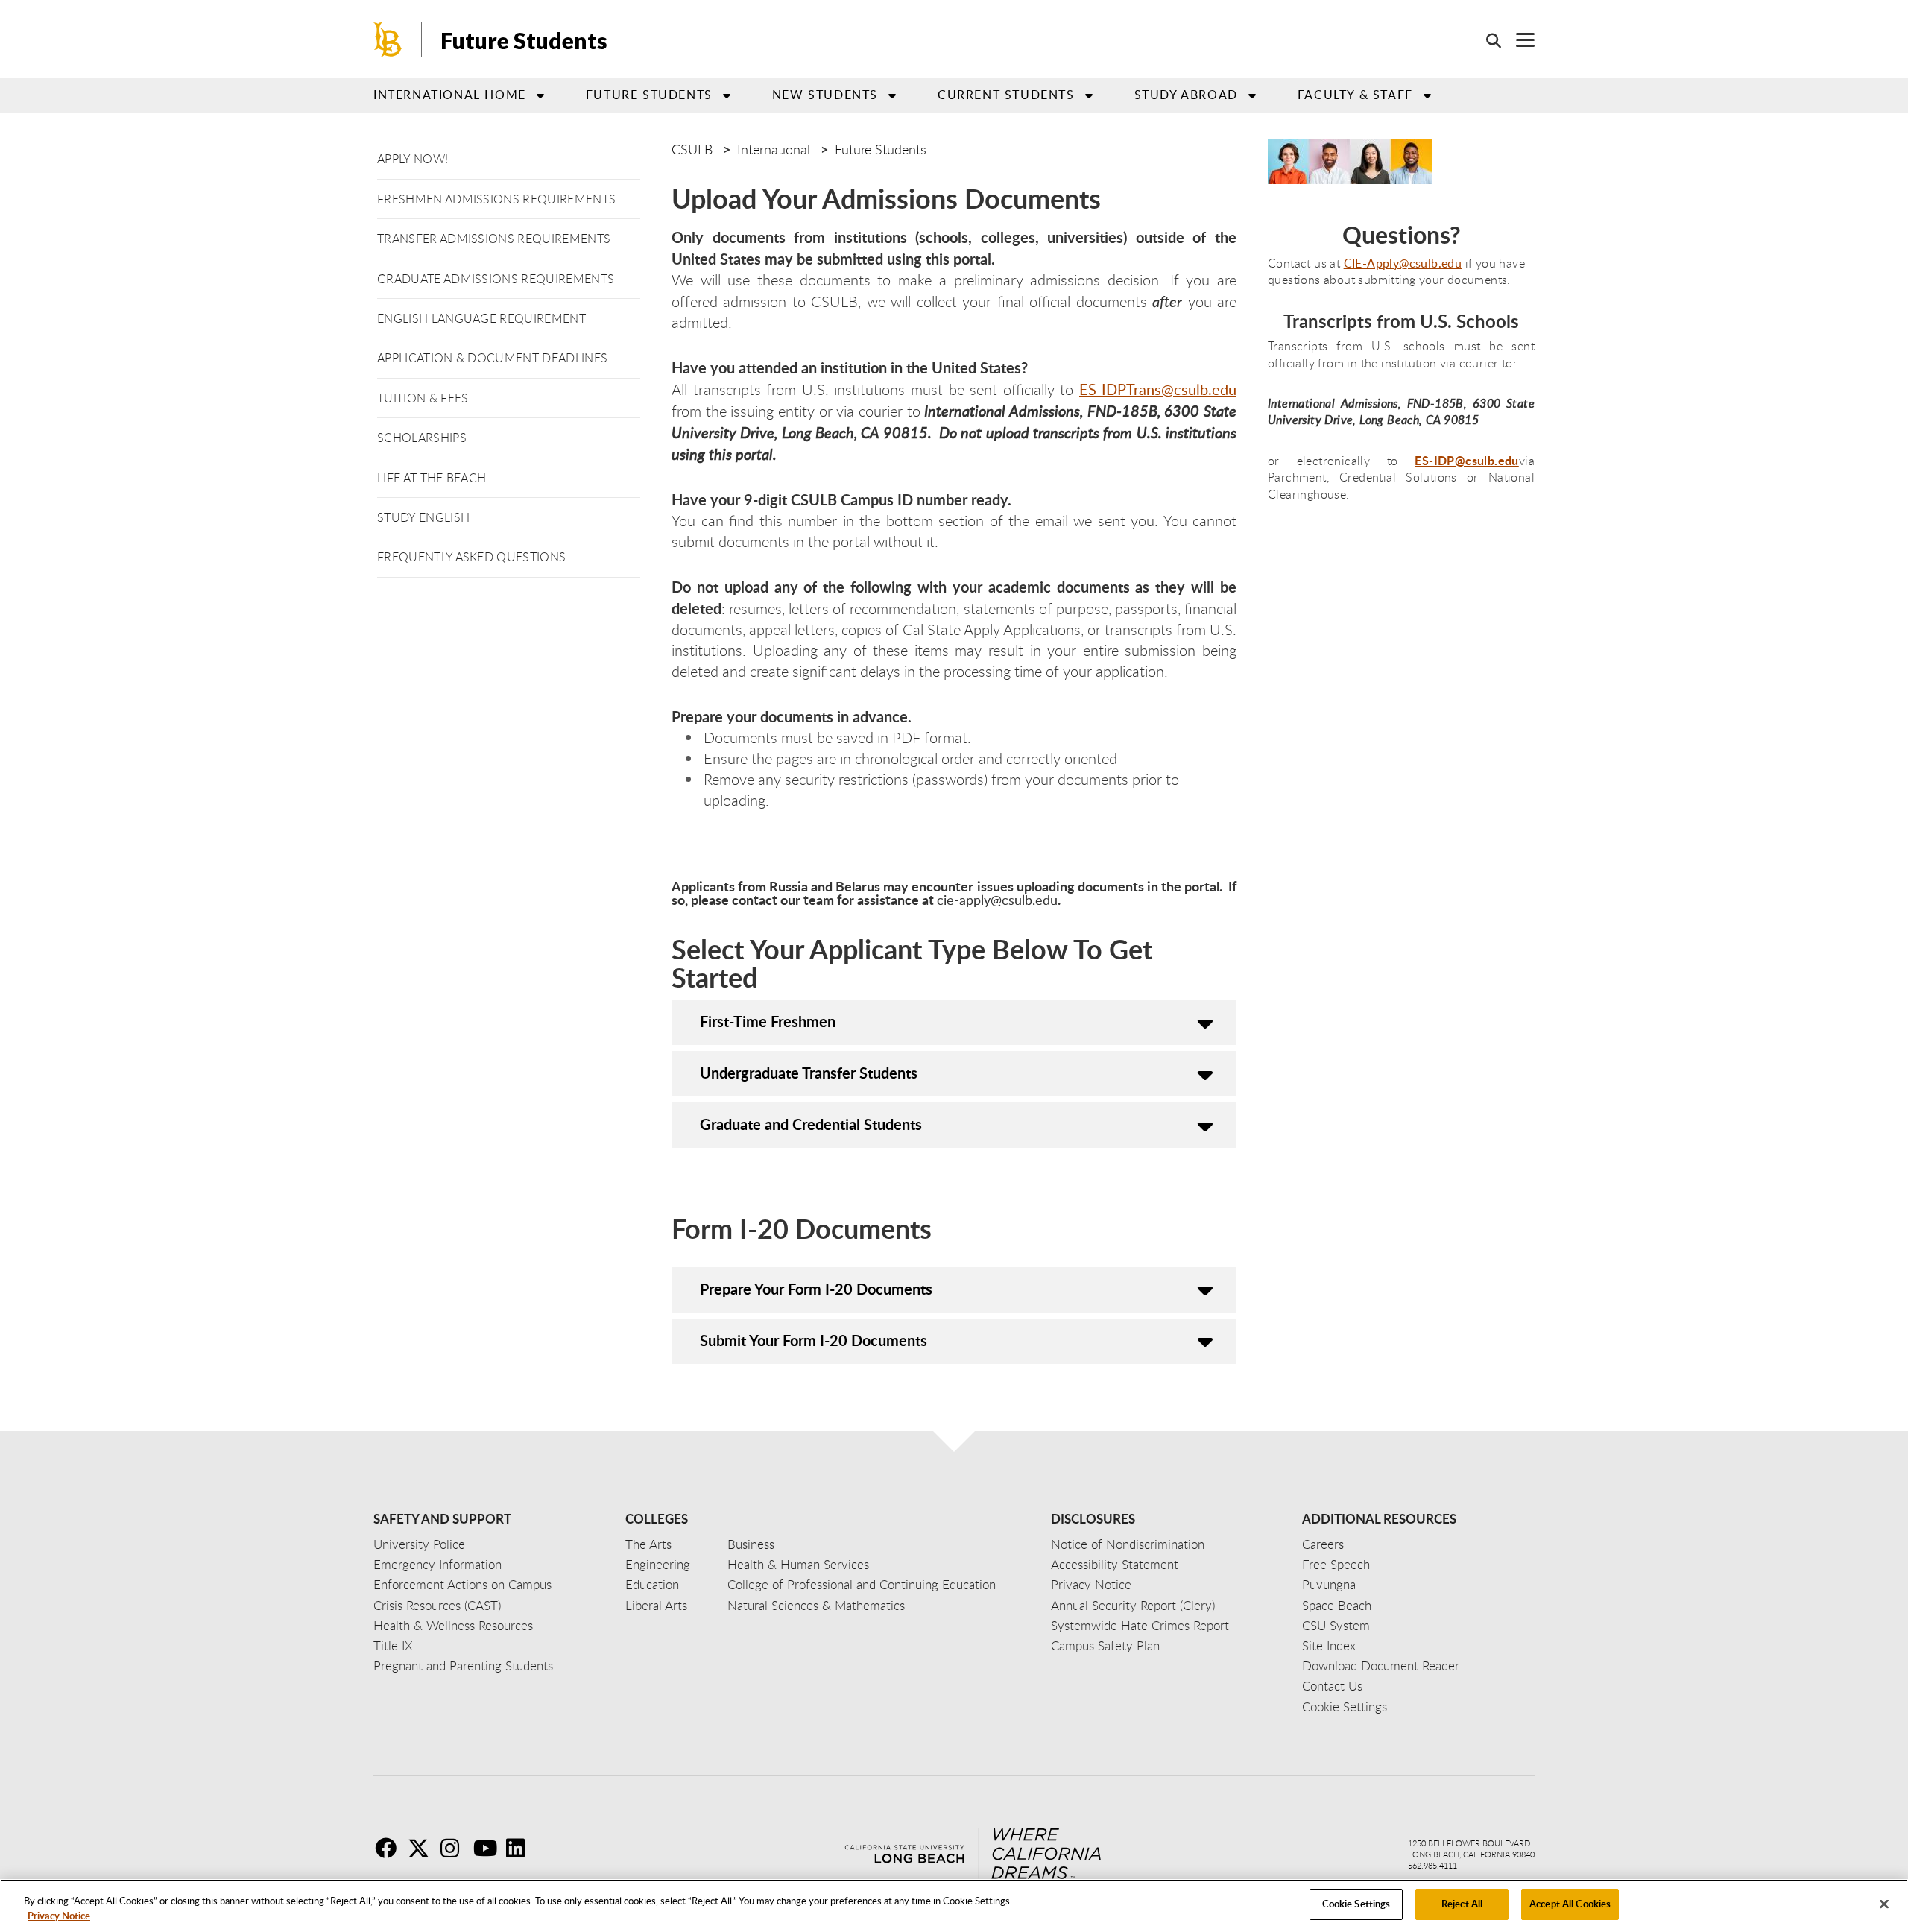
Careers (1323, 1544)
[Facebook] (390, 1848)
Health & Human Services (798, 1564)
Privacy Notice (59, 1916)
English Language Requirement (481, 318)
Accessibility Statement (1115, 1564)
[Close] (1884, 1904)
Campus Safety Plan (1105, 1645)
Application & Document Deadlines (492, 358)
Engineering (658, 1564)
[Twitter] (423, 1848)
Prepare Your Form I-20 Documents (816, 1289)
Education (652, 1584)
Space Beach (1337, 1605)
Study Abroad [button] (1186, 95)
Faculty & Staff (1355, 95)
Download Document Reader (1381, 1666)
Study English (423, 517)
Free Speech (1336, 1564)
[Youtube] (488, 1848)
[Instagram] (455, 1848)
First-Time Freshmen (768, 1021)
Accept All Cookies (1570, 1904)
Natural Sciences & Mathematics (816, 1605)
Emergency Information (437, 1564)
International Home (450, 95)
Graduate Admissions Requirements (496, 279)
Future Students (524, 40)
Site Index (1329, 1645)
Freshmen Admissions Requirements (496, 199)
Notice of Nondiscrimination (1128, 1544)
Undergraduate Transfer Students (809, 1073)
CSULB (692, 149)
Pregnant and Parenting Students (463, 1666)
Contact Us (1332, 1686)
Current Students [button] (1006, 95)
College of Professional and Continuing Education (862, 1584)
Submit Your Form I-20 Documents (814, 1340)
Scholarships (422, 438)
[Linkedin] (521, 1848)
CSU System (1336, 1625)
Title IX (393, 1645)
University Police (419, 1544)
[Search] (1486, 40)
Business (751, 1544)
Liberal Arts (656, 1605)
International (774, 149)
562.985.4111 (1432, 1865)
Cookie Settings (1356, 1904)
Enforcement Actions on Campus (462, 1584)
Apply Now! (413, 159)
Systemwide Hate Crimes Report (1140, 1625)
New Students (825, 95)
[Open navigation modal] (1518, 40)
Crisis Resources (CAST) (437, 1605)
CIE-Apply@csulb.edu (1403, 263)
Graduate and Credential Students (811, 1124)
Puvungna (1329, 1584)
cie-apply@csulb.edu (997, 900)
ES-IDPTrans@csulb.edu (1158, 389)
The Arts (648, 1544)
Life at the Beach (432, 478)
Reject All (1462, 1904)
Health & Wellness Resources (453, 1625)
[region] (954, 1906)
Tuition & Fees (423, 398)
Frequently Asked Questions (471, 557)
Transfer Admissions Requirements (494, 239)
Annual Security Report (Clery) (1133, 1605)
